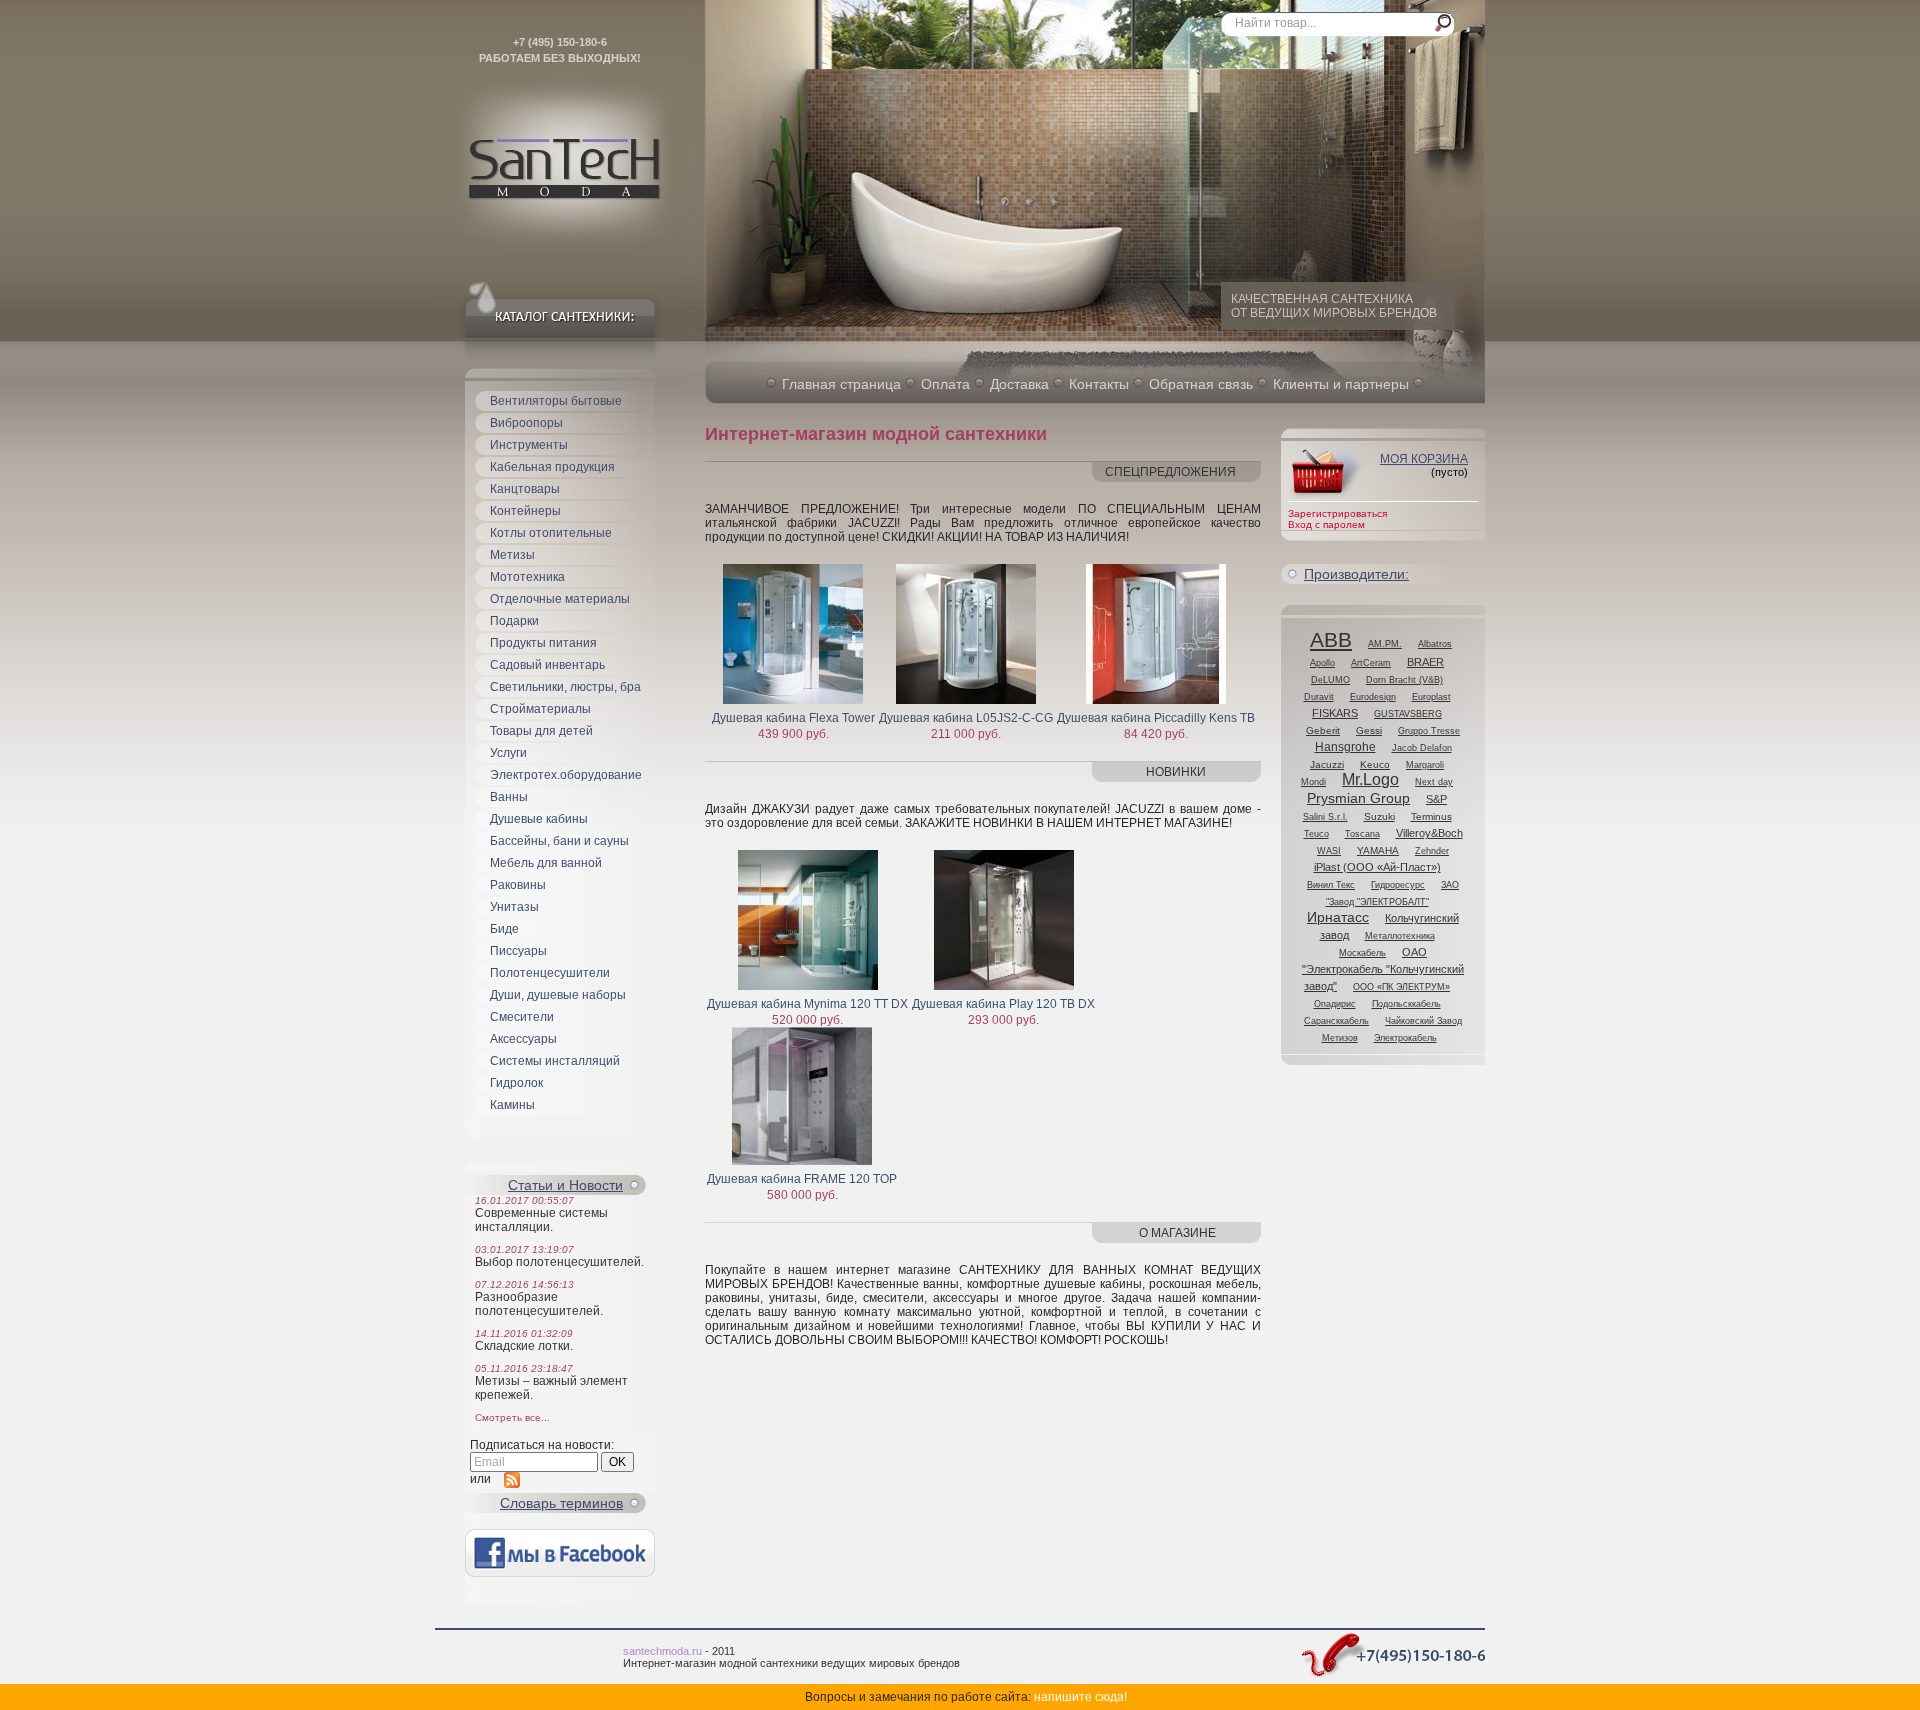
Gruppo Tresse (1429, 731)
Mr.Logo (1370, 779)
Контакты (1099, 384)
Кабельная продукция (552, 467)
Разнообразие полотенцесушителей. (539, 1304)
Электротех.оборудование (566, 775)
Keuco (1375, 764)
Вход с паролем (1326, 524)
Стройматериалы (540, 709)
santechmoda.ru (662, 1651)
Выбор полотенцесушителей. (559, 1262)
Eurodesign (1373, 697)
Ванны (509, 797)
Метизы (512, 555)
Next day (1434, 781)
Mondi (1313, 782)
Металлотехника (1400, 935)
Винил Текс (1331, 885)
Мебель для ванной (546, 863)
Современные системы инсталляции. (541, 1220)
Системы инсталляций (555, 1061)
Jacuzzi (1327, 764)
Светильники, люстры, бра (565, 687)
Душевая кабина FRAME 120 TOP (802, 1179)
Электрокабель (1405, 1038)
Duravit (1319, 697)
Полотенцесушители (550, 973)
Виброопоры (526, 423)
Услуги (508, 753)
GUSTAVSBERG (1408, 714)
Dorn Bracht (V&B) (1404, 679)
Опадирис (1335, 1004)
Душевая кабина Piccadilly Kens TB (1156, 718)
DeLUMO (1330, 680)
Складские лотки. (524, 1346)
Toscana (1362, 834)
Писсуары (518, 951)
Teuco (1316, 834)
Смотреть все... (512, 1417)
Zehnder (1432, 851)
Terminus (1431, 816)
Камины (512, 1105)
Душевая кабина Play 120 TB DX (1003, 1004)
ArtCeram (1371, 663)
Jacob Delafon (1422, 747)
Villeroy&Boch (1429, 833)
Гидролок (516, 1083)
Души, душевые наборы (558, 995)
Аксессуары (523, 1039)
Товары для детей (541, 731)
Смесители (522, 1017)
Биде (504, 929)
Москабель (1362, 953)
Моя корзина (1424, 459)
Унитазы (514, 907)
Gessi (1369, 730)
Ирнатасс (1338, 917)
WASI (1329, 851)
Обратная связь (1201, 384)
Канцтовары (525, 489)
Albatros (1435, 644)
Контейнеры (525, 511)
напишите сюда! (1080, 1697)
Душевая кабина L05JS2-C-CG (966, 718)
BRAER (1425, 662)
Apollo (1322, 663)
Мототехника (527, 577)
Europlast (1431, 697)
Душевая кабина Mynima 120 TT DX (807, 1004)
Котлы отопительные (551, 533)
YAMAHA (1378, 850)
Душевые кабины (539, 819)
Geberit (1323, 730)
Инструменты (529, 445)
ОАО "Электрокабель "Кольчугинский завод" (1383, 969)
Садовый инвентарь (547, 665)
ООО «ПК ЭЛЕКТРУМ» (1401, 987)
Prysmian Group (1358, 798)
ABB (1331, 639)
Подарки (514, 621)
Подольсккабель (1406, 1004)
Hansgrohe (1345, 747)
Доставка (1019, 384)
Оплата (945, 384)
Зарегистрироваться (1337, 513)
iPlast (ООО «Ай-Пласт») (1377, 867)
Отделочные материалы (560, 599)
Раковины (518, 885)
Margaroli (1425, 765)
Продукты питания (543, 643)
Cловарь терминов (561, 1503)
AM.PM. (1385, 644)
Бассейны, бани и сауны (559, 841)
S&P (1436, 799)
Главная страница (841, 384)
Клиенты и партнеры (1341, 384)
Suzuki (1379, 816)
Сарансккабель (1336, 1021)
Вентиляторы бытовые (556, 401)
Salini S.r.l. (1325, 817)
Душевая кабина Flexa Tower (793, 718)
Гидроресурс (1398, 885)
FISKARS (1335, 713)
